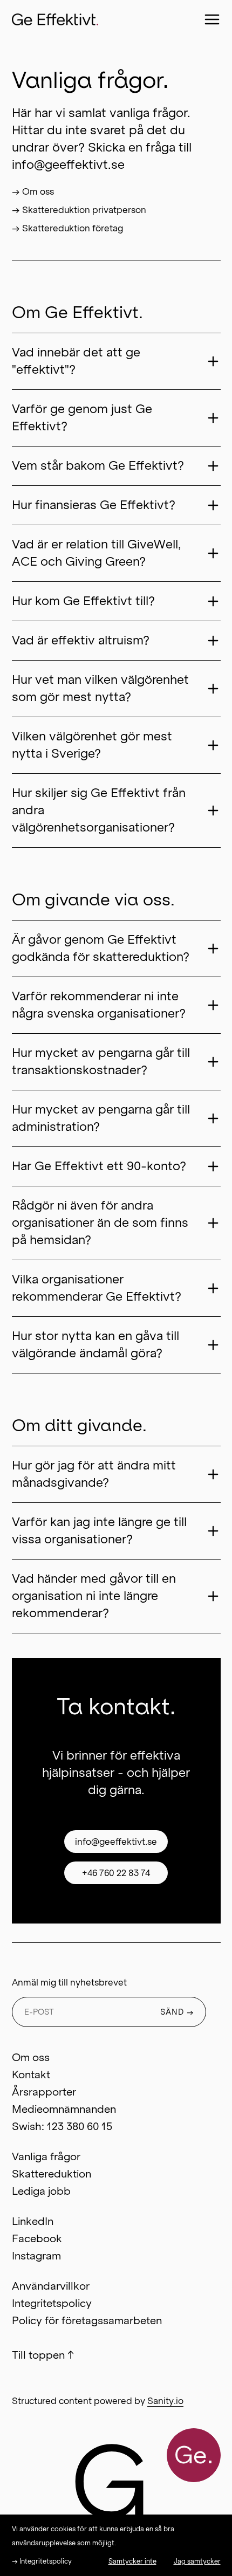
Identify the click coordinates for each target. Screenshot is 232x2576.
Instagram (36, 2256)
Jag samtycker (197, 2561)
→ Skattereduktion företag (67, 228)
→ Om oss (33, 191)
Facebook (37, 2238)
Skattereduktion (52, 2174)
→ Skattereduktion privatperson (79, 210)
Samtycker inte (132, 2561)
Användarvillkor (51, 2286)
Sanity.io (165, 2401)
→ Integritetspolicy (42, 2561)
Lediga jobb (41, 2191)
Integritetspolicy (52, 2303)
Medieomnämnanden (64, 2109)
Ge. (194, 2455)
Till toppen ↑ (43, 2355)
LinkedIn (33, 2221)
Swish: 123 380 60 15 (62, 2126)
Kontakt (31, 2074)
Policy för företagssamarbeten (87, 2320)
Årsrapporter (44, 2092)
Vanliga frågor (46, 2156)
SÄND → (177, 2012)
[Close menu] (212, 19)
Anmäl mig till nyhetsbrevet (69, 1982)
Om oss (31, 2057)
